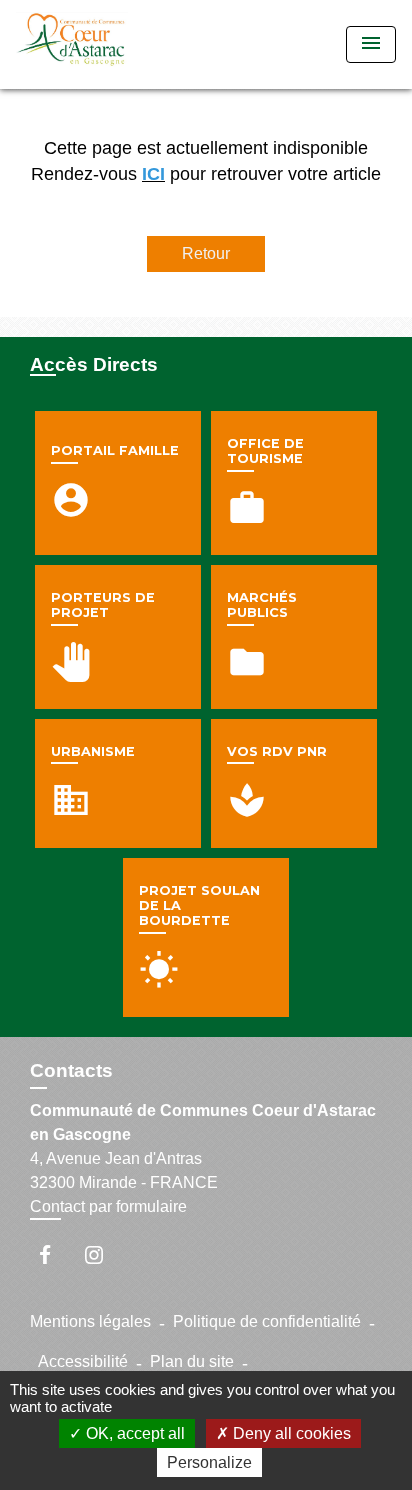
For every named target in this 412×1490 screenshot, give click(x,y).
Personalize (209, 1462)
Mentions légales (90, 1321)
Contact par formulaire (108, 1206)
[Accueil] (91, 44)
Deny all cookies (290, 1433)
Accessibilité (83, 1361)
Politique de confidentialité (267, 1321)
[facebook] (54, 1254)
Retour (206, 253)
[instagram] (103, 1254)
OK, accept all (133, 1433)
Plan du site (192, 1361)
